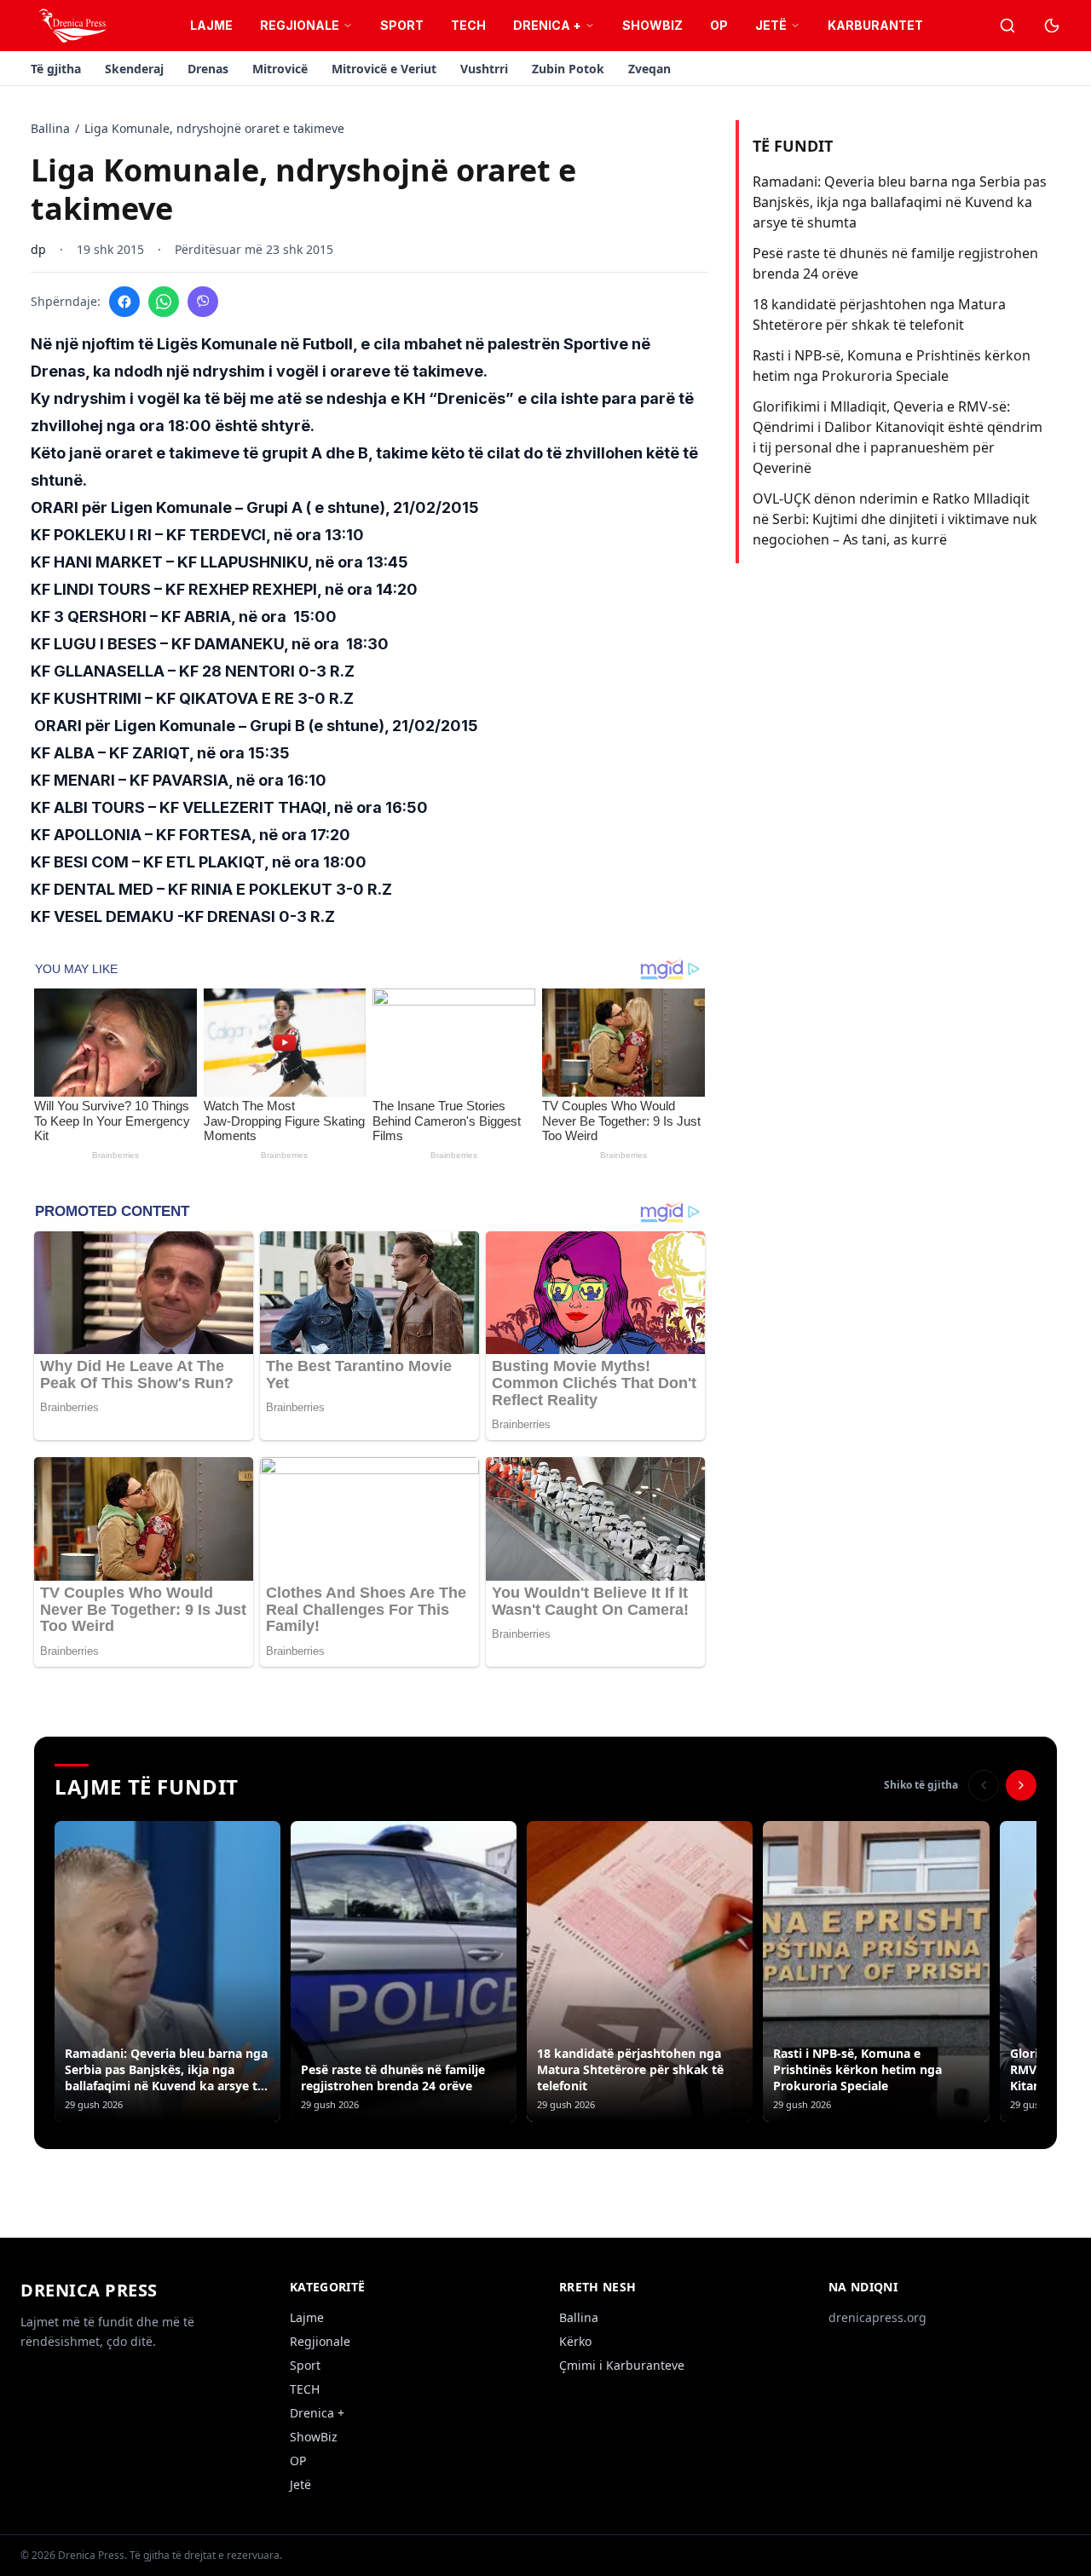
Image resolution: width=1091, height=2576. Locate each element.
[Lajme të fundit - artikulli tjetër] (1021, 1785)
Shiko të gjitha (921, 1785)
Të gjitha (56, 69)
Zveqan (649, 69)
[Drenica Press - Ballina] (72, 26)
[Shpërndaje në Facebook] (124, 302)
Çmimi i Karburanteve (622, 2365)
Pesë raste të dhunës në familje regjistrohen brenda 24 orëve (895, 263)
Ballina (50, 128)
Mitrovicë (280, 69)
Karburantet (875, 25)
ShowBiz (652, 25)
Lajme (211, 25)
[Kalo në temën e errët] (1052, 26)
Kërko (575, 2341)
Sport (402, 25)
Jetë (771, 25)
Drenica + (547, 25)
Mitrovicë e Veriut (384, 69)
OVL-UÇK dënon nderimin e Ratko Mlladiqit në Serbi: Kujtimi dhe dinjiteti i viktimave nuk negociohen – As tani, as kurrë (895, 519)
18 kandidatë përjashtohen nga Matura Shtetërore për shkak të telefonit (879, 314)
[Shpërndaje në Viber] (203, 302)
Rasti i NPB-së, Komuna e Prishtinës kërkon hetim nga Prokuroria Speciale (892, 366)
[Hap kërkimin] (1007, 26)
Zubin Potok (568, 69)
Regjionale (300, 25)
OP (719, 25)
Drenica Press (89, 2290)
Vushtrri (484, 69)
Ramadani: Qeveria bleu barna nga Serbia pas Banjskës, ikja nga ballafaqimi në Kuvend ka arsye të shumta (900, 202)
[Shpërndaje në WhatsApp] (164, 302)
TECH (468, 25)
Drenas (208, 69)
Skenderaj (134, 69)
